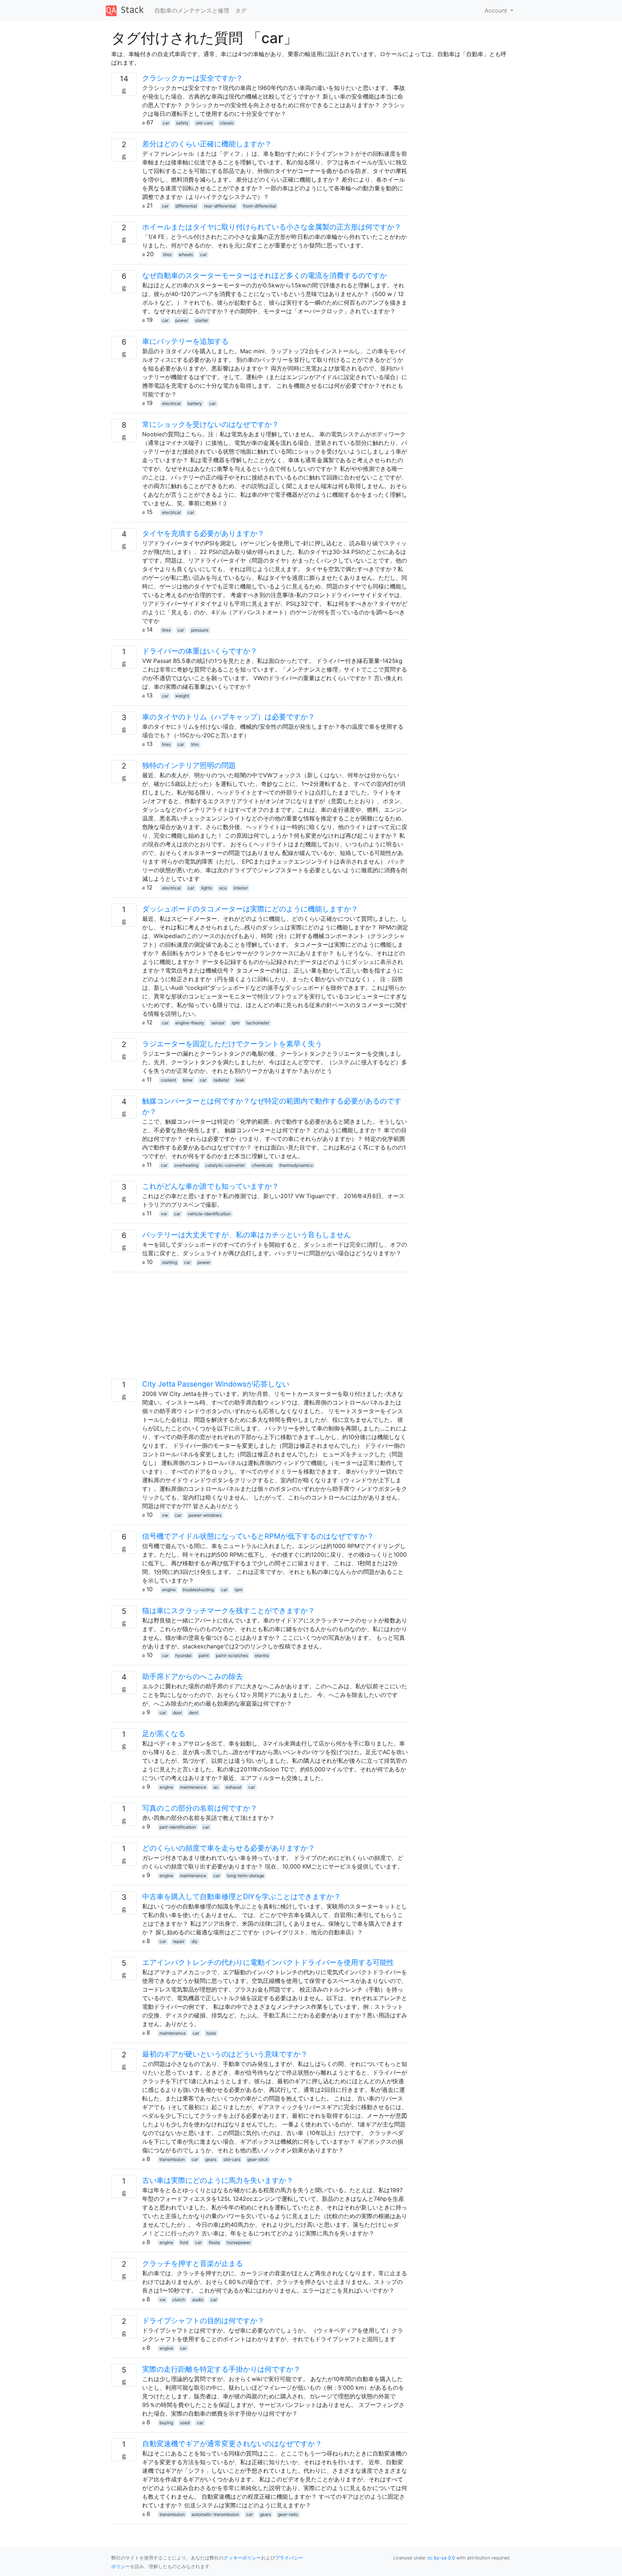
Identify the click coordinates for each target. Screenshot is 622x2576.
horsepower (239, 2242)
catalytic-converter (225, 1165)
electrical (171, 403)
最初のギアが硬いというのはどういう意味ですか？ (225, 2054)
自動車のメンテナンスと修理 (192, 10)
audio (198, 2300)
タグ (241, 10)
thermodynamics (296, 1165)
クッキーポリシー (242, 2558)
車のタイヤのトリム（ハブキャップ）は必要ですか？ (229, 717)
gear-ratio (288, 2514)
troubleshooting (198, 1590)
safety (182, 123)
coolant (168, 1080)
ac (216, 1787)
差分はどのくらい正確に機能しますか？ (207, 144)
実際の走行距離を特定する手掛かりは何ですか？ (221, 2369)
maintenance (193, 1787)
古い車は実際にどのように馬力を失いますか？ (218, 2180)
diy (195, 1941)
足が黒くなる (164, 1734)
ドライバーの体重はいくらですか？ (200, 651)
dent (193, 1713)
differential (186, 206)
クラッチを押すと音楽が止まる (193, 2263)
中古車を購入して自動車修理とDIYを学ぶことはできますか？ (242, 1897)
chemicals (262, 1165)
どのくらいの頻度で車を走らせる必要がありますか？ (229, 1848)
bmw (188, 1080)
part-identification (178, 1827)
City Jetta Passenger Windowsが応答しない (216, 1384)
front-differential (260, 206)
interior (241, 888)
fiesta (214, 2242)
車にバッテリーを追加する (185, 341)
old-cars (204, 123)
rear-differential (220, 206)
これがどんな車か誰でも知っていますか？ (211, 1186)
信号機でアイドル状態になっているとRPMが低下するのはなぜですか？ (258, 1536)
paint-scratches (232, 1655)
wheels (186, 254)
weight (182, 696)
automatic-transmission (215, 2514)
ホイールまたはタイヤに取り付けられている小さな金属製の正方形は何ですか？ (272, 227)
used (185, 2423)
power (182, 320)
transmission (172, 2159)
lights (207, 888)
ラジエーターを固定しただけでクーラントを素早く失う (232, 1044)
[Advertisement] (260, 1328)
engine (169, 1590)
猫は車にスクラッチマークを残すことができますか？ (229, 1611)
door (177, 1713)
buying (166, 2423)
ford (184, 2242)
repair (179, 1941)
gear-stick (258, 2159)
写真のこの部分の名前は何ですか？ (200, 1808)
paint (204, 1655)
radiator (221, 1080)
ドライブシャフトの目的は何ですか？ (203, 2321)
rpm (236, 1023)
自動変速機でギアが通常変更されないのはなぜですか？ (232, 2444)
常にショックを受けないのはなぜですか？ (211, 424)
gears (211, 2159)
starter (202, 320)
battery (195, 403)
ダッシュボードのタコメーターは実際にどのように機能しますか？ (250, 909)
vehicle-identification (209, 1214)
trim (195, 744)
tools (211, 2033)
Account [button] (497, 10)
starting (170, 1262)
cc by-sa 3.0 (441, 2558)
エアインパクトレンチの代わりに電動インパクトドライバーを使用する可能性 (268, 1962)
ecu (223, 888)
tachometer (258, 1023)
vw (164, 1214)
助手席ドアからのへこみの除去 (193, 1676)
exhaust (234, 1787)
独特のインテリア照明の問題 (189, 765)
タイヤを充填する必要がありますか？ (203, 533)
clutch (179, 2300)
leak (240, 1080)
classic (227, 123)
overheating (186, 1165)
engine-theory (190, 1023)
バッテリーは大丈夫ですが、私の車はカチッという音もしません (247, 1235)
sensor (218, 1023)
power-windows (205, 1515)
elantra (262, 1655)
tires (167, 254)
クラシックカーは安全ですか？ (193, 78)
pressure (200, 630)
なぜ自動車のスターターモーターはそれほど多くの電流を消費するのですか (265, 276)
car (166, 123)
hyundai (183, 1655)
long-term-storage (246, 1876)
